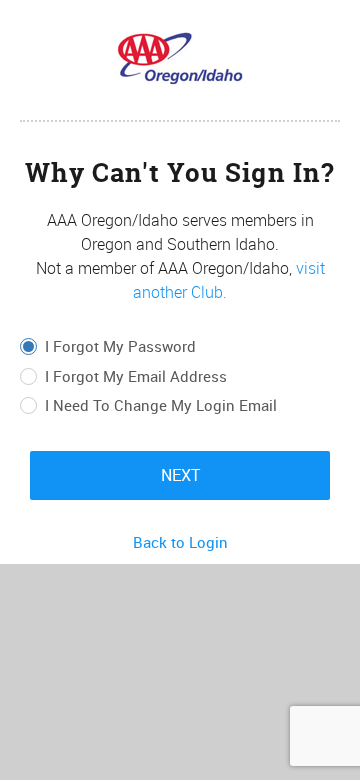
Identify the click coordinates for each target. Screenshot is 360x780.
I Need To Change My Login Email (161, 406)
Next (180, 475)
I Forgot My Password (120, 347)
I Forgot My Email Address (136, 377)
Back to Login (180, 542)
